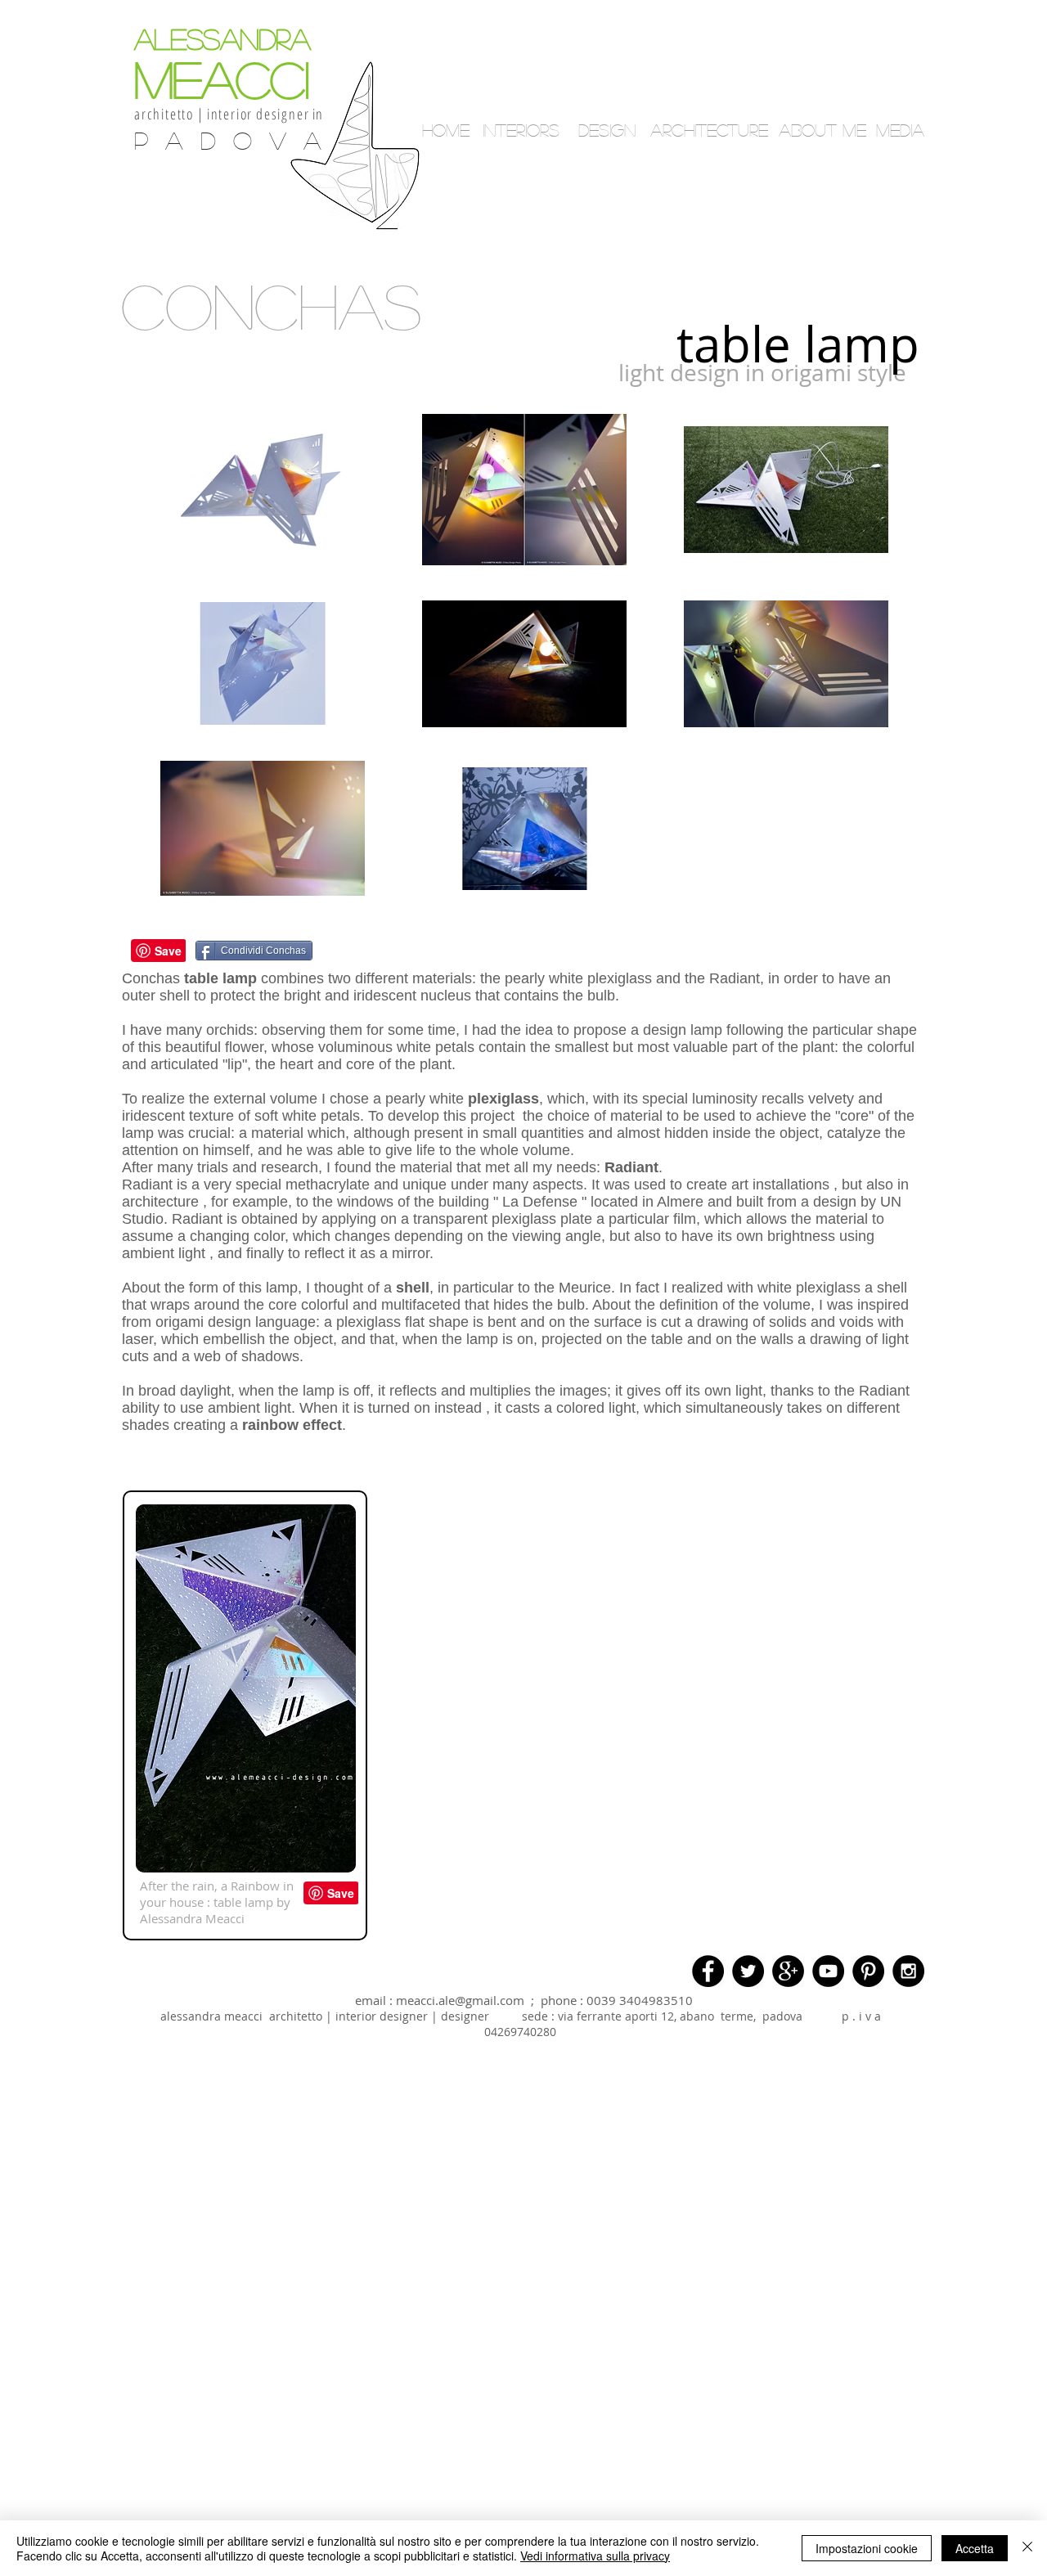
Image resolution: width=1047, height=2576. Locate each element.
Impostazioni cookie (867, 2548)
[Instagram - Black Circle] (908, 1971)
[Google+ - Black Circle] (788, 1971)
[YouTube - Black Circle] (828, 1971)
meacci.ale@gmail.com (460, 2000)
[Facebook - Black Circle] (708, 1971)
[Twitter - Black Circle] (748, 1971)
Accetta (975, 2548)
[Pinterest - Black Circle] (868, 1971)
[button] (773, 246)
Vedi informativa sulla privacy (595, 2556)
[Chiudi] (1027, 2548)
